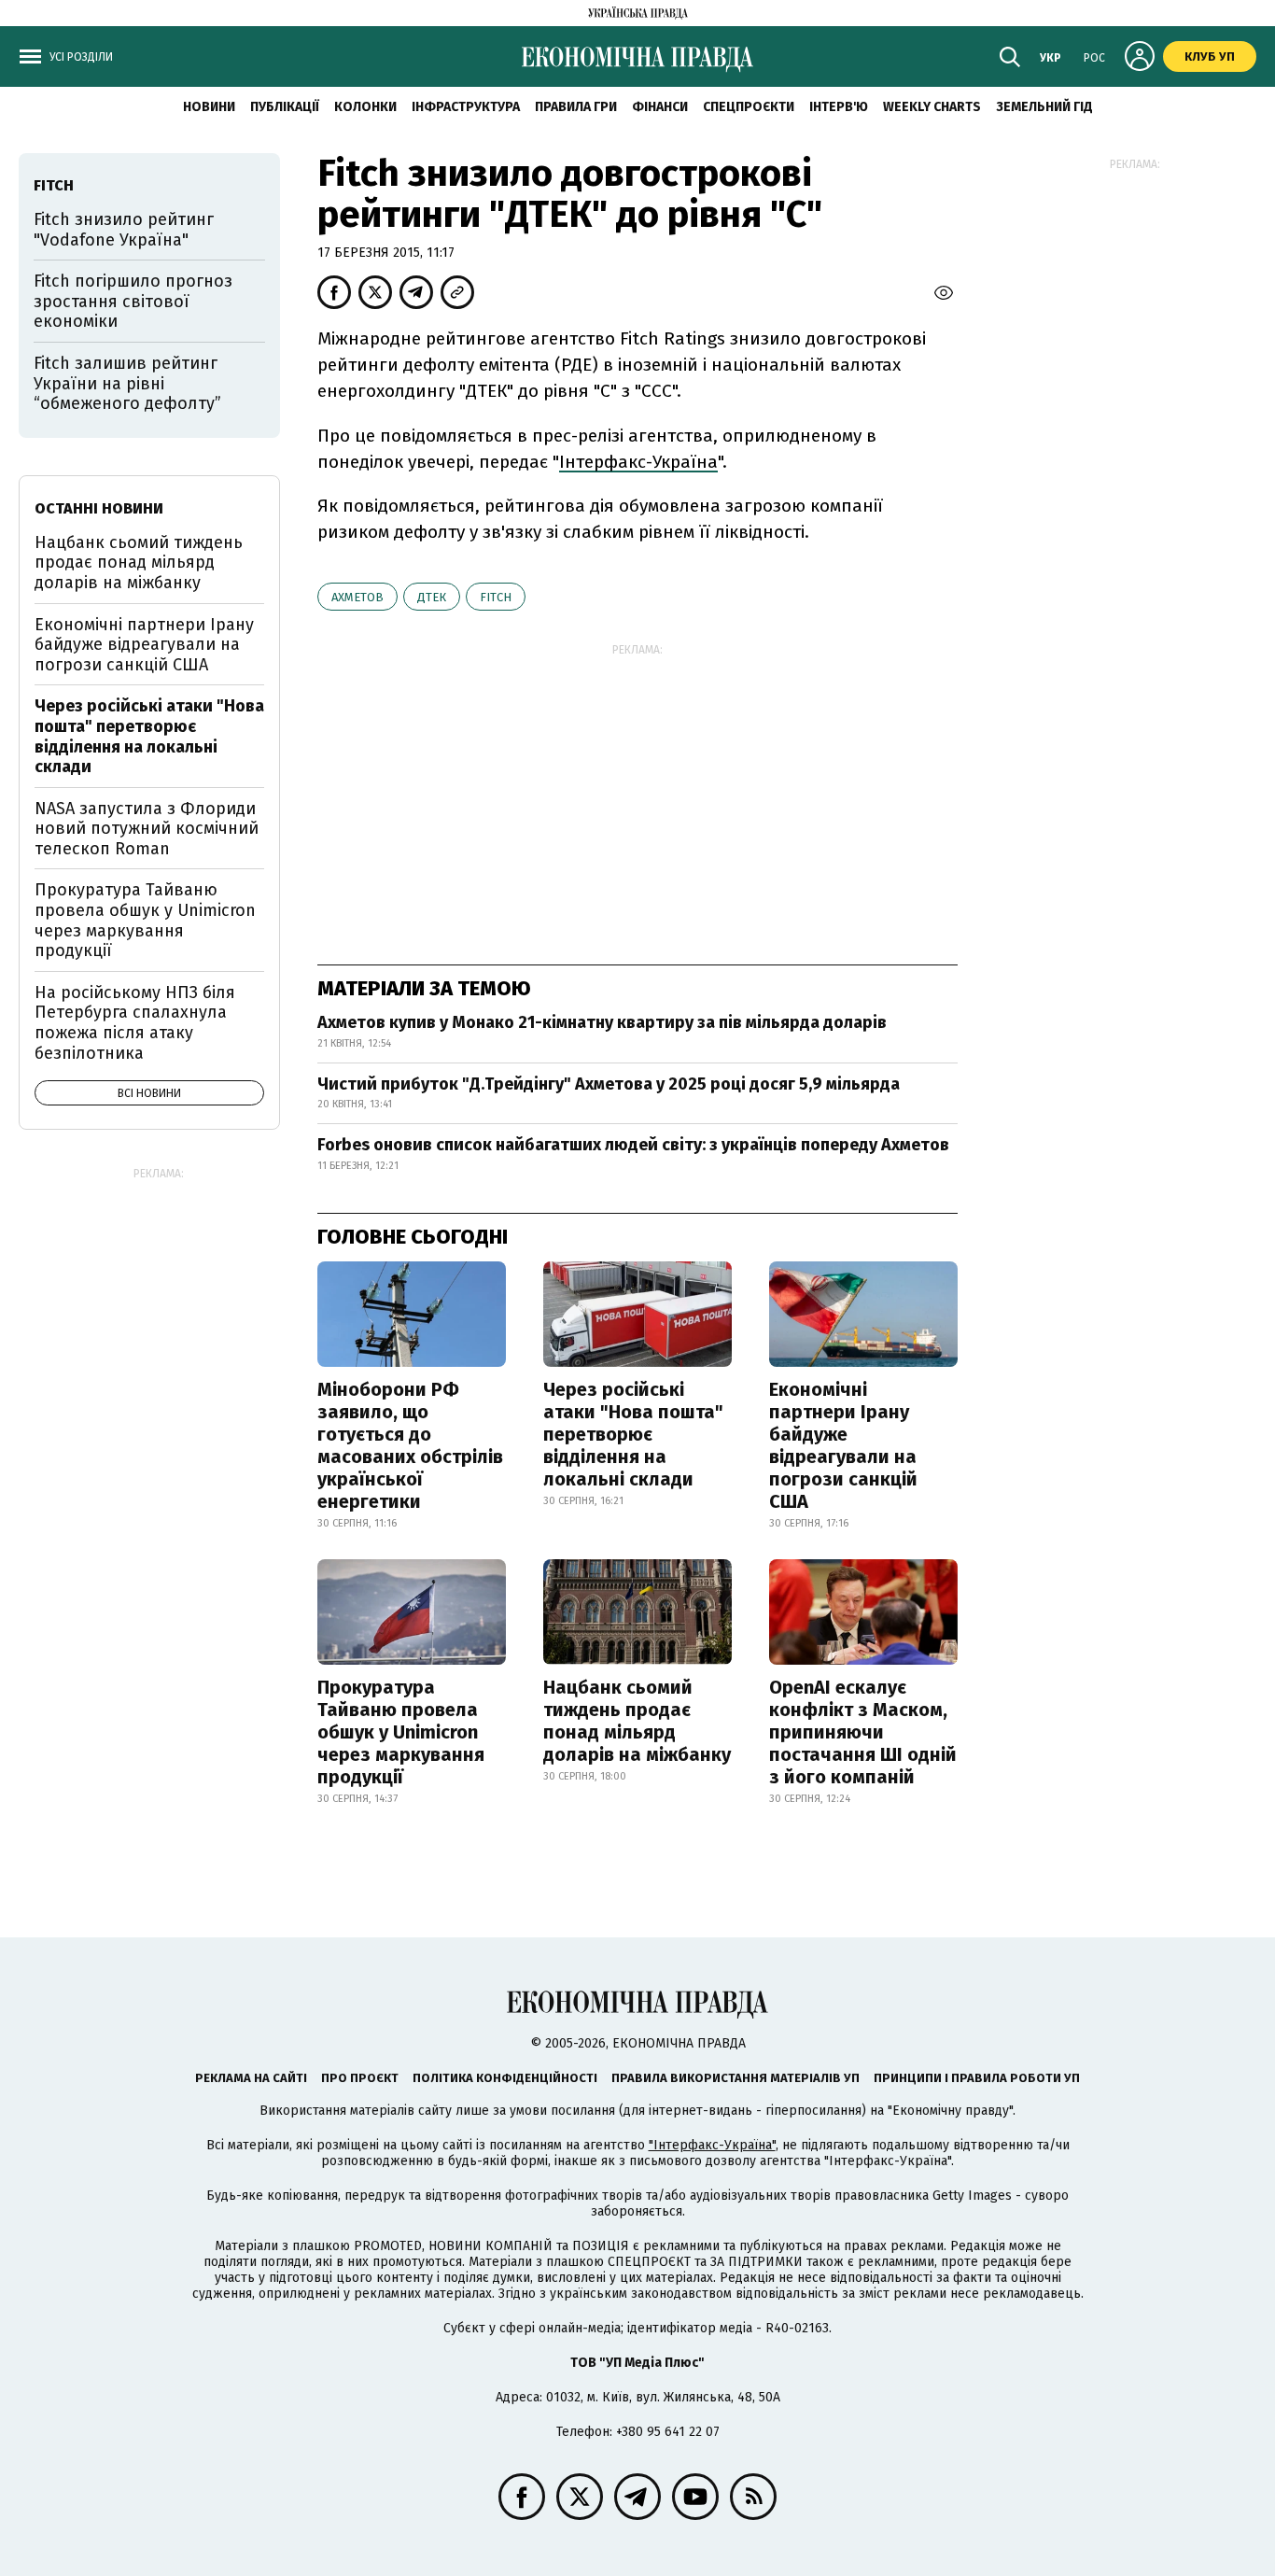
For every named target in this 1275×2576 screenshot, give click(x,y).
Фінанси (660, 107)
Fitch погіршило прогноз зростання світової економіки (133, 301)
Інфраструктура (466, 107)
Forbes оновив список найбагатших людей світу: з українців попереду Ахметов (633, 1145)
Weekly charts (932, 107)
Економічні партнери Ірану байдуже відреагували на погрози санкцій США (843, 1445)
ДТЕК (432, 597)
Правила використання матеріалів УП (736, 2078)
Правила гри (576, 107)
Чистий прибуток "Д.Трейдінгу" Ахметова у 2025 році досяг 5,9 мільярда (609, 1084)
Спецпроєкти (749, 107)
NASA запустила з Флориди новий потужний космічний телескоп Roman (147, 829)
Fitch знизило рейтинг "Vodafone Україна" (124, 230)
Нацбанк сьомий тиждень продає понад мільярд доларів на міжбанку (637, 1721)
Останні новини (99, 508)
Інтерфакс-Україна (638, 462)
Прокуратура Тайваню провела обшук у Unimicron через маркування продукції (401, 1732)
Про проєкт (360, 2078)
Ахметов (357, 597)
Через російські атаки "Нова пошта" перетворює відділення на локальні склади (633, 1434)
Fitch (496, 597)
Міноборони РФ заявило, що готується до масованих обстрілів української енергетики (410, 1445)
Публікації (285, 107)
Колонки (365, 107)
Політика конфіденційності (505, 2078)
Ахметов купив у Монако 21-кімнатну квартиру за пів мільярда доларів (602, 1022)
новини (209, 107)
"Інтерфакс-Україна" (712, 2145)
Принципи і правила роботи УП (977, 2078)
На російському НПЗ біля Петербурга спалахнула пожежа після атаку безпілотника (135, 1023)
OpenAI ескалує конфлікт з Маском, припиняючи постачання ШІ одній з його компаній (863, 1732)
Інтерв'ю (839, 107)
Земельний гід (1044, 107)
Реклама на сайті (251, 2078)
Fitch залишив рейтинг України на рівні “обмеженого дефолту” (127, 383)
